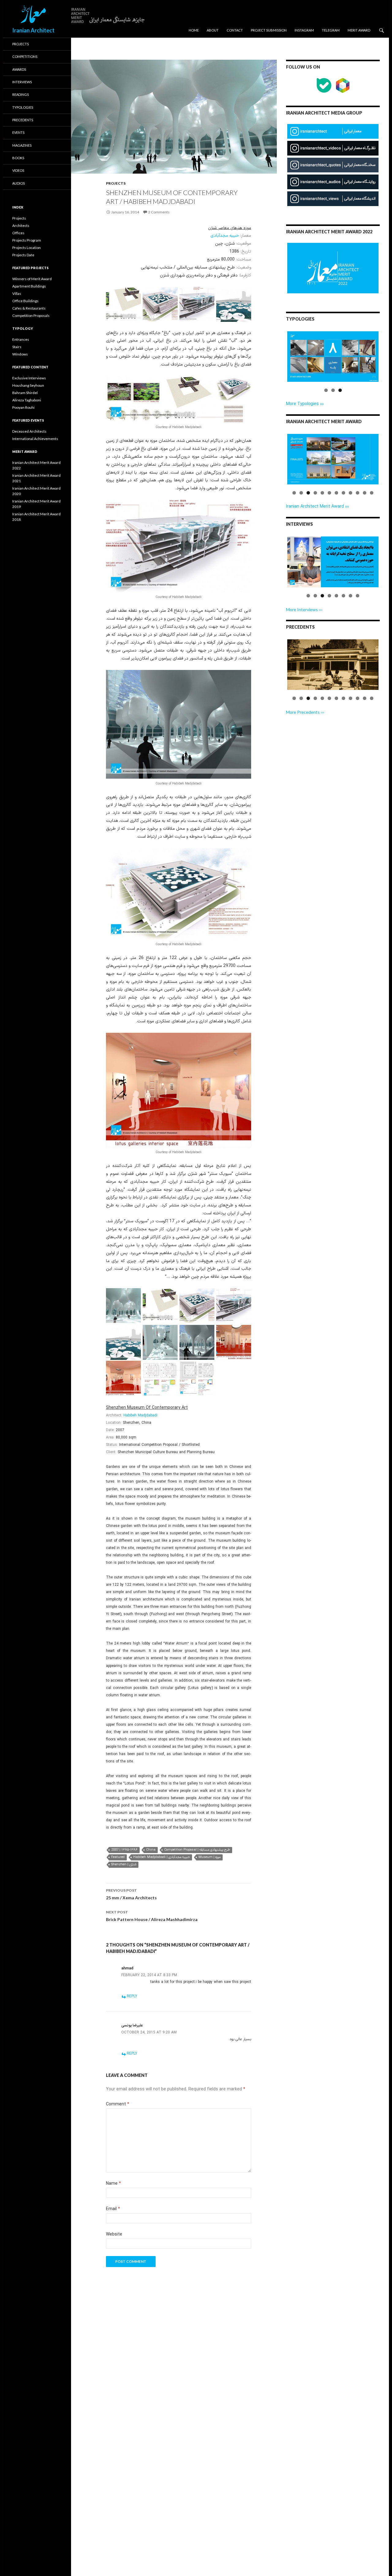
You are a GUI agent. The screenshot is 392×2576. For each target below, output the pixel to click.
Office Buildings (25, 301)
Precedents (23, 120)
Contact (235, 30)
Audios (19, 183)
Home (194, 30)
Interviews (22, 82)
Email (113, 2209)
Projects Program (27, 240)
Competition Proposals (31, 316)
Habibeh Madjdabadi (140, 1416)
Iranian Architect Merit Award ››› (317, 507)
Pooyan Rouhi (23, 407)
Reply (132, 1996)
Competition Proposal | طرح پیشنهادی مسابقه (197, 1850)
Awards (19, 69)
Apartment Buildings (29, 286)
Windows (20, 354)
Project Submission (269, 30)
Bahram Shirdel (25, 393)
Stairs (17, 347)
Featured (118, 1857)
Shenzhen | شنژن (124, 1865)
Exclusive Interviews (29, 378)
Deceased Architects (29, 431)
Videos (18, 170)
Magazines (22, 145)
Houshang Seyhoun (28, 385)
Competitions (25, 56)
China (151, 1850)
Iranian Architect (33, 30)
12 (372, 493)
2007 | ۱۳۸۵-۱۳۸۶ (124, 1850)
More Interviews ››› (304, 609)
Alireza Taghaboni (27, 400)
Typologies (23, 107)
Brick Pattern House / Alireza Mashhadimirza (152, 1916)
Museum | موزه (209, 1857)
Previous (278, 362)
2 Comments (159, 212)
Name (113, 2184)
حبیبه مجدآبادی (225, 236)
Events (18, 132)
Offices (18, 233)
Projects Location (26, 248)
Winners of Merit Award (32, 279)
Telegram (331, 30)
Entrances (21, 339)
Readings (21, 94)
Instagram (304, 30)
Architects (21, 226)
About (213, 30)
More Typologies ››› (305, 404)
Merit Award (359, 30)
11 (365, 493)
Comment (118, 2104)
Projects (116, 183)
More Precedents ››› (305, 712)
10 (358, 493)
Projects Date (23, 255)
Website (114, 2234)
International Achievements (35, 439)
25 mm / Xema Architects (131, 1894)
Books (18, 158)
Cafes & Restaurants (29, 308)
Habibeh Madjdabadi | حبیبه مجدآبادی (162, 1857)
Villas (17, 293)
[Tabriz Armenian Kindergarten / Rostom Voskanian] (333, 665)
